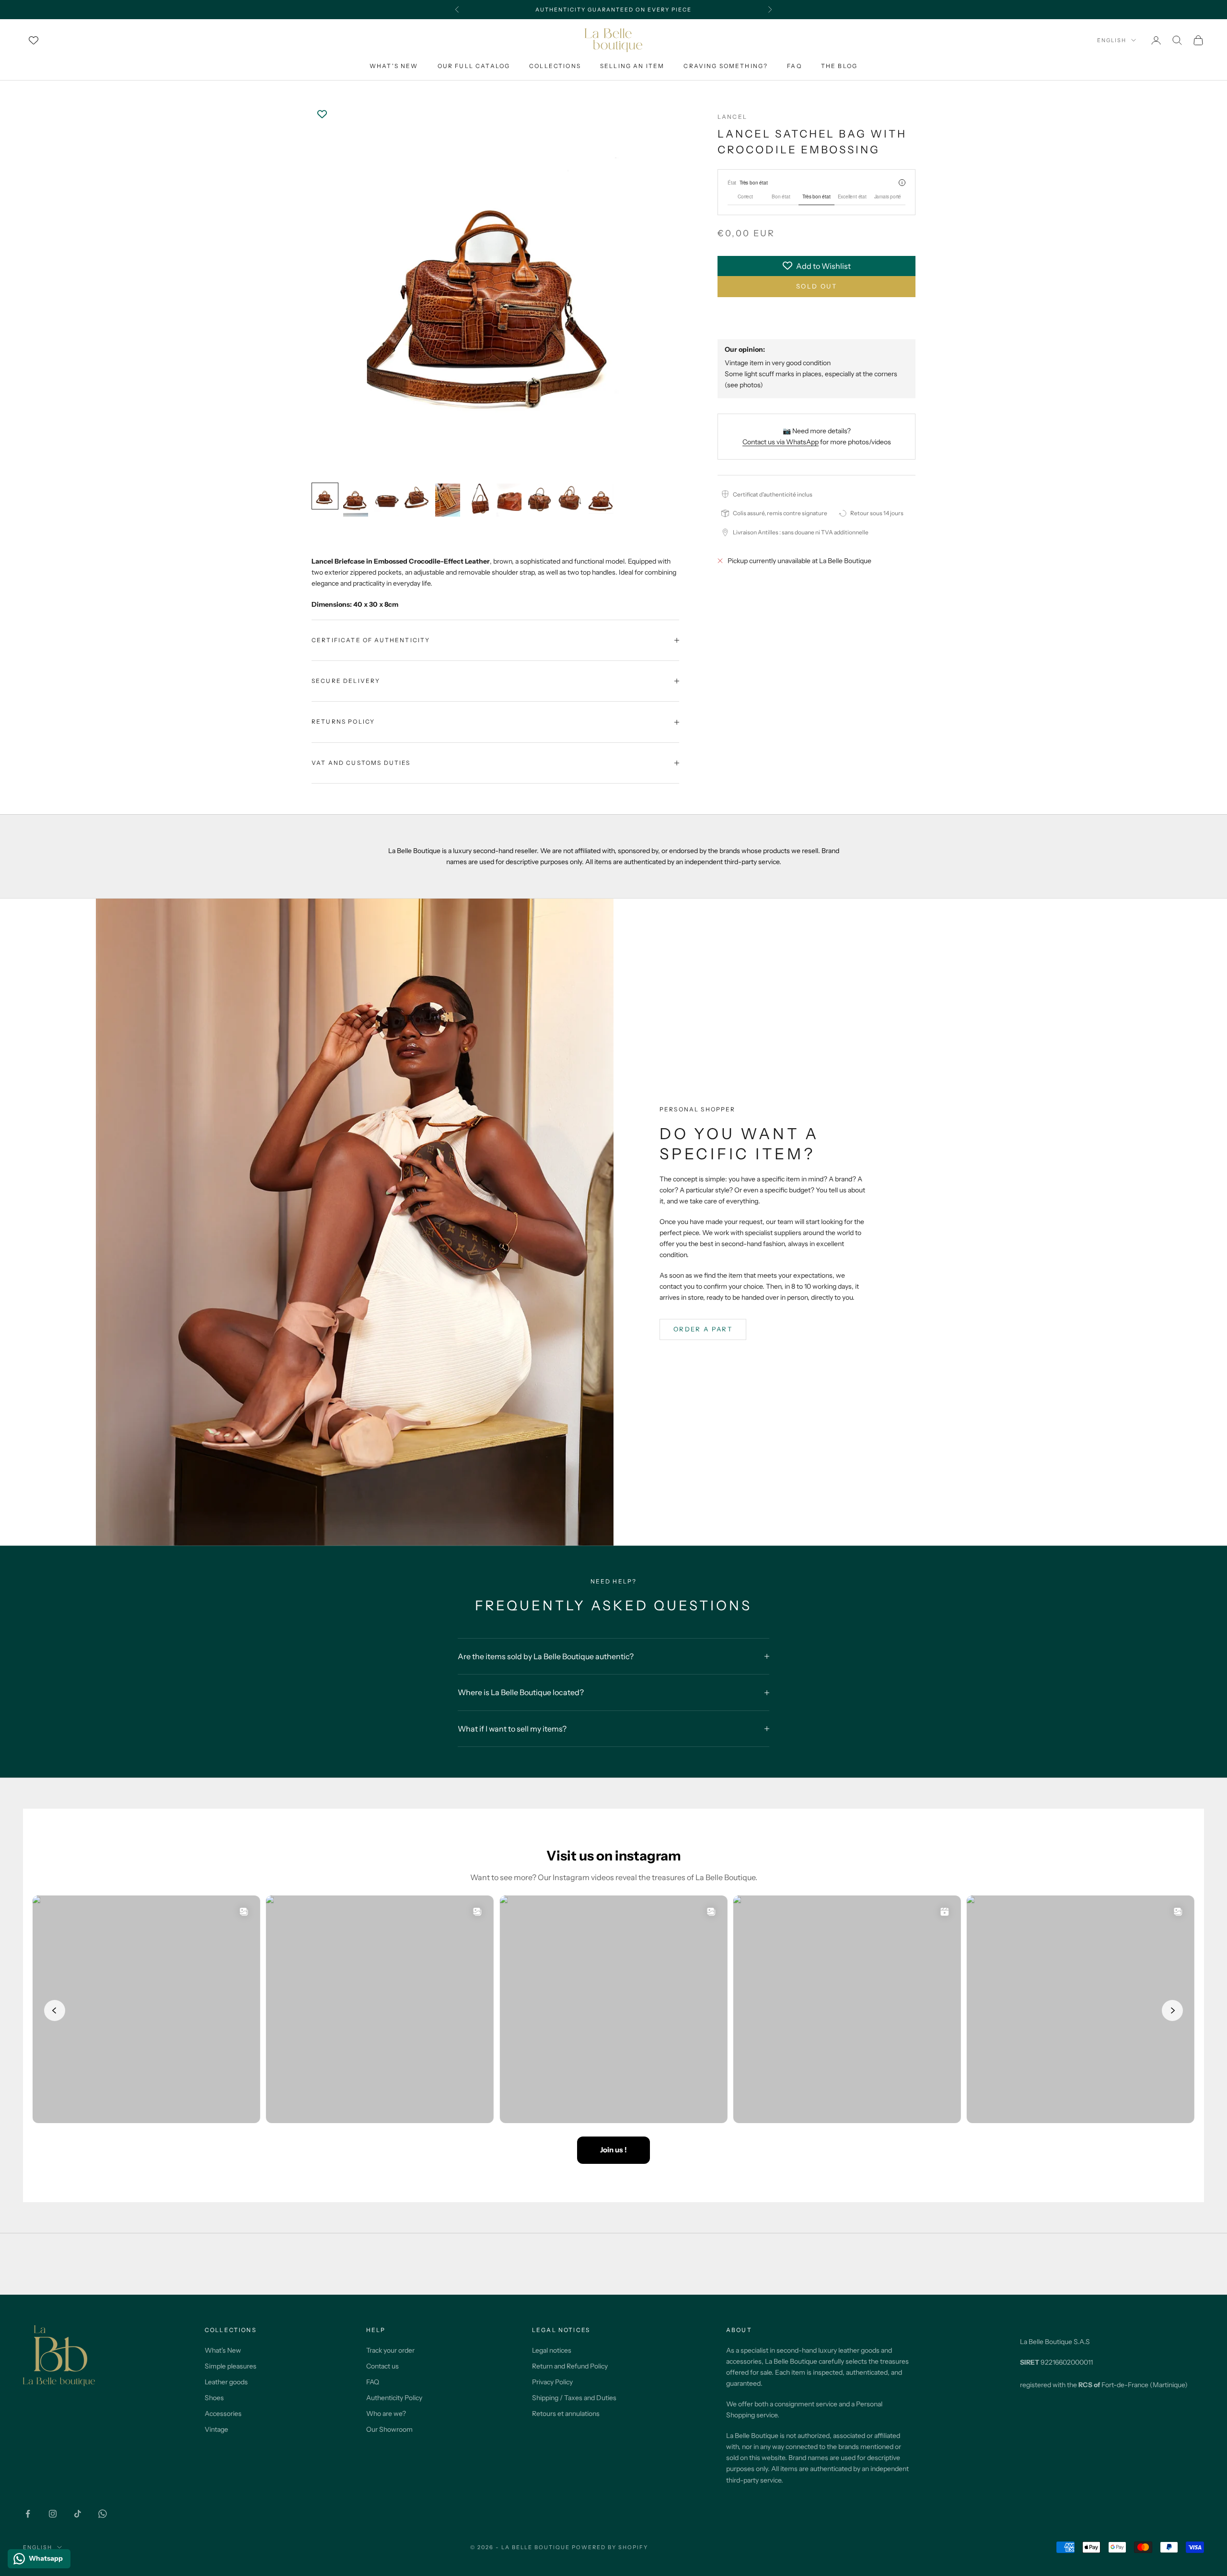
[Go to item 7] (509, 500)
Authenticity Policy (394, 2398)
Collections (555, 66)
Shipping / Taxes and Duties (574, 2398)
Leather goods (226, 2382)
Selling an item (632, 66)
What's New (394, 66)
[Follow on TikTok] (78, 2514)
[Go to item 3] (386, 500)
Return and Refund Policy (570, 2366)
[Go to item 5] (448, 500)
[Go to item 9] (570, 500)
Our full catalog (474, 66)
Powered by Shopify (610, 2547)
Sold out (816, 286)
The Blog (839, 66)
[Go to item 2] (356, 500)
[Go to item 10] (601, 499)
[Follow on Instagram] (53, 2514)
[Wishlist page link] (34, 40)
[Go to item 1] (325, 496)
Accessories (223, 2414)
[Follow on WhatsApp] (103, 2514)
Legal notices (552, 2350)
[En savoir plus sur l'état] (902, 183)
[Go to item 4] (417, 496)
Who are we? (386, 2414)
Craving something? (726, 66)
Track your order (390, 2350)
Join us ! (613, 2150)
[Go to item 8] (540, 500)
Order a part (703, 1329)
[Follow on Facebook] (28, 2514)
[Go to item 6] (478, 500)
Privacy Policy (552, 2382)
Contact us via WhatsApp (781, 441)
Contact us (382, 2366)
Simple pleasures (231, 2366)
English (1112, 40)
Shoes (214, 2398)
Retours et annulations (566, 2414)
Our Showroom (389, 2429)
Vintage (216, 2429)
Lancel (732, 117)
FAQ (794, 66)
